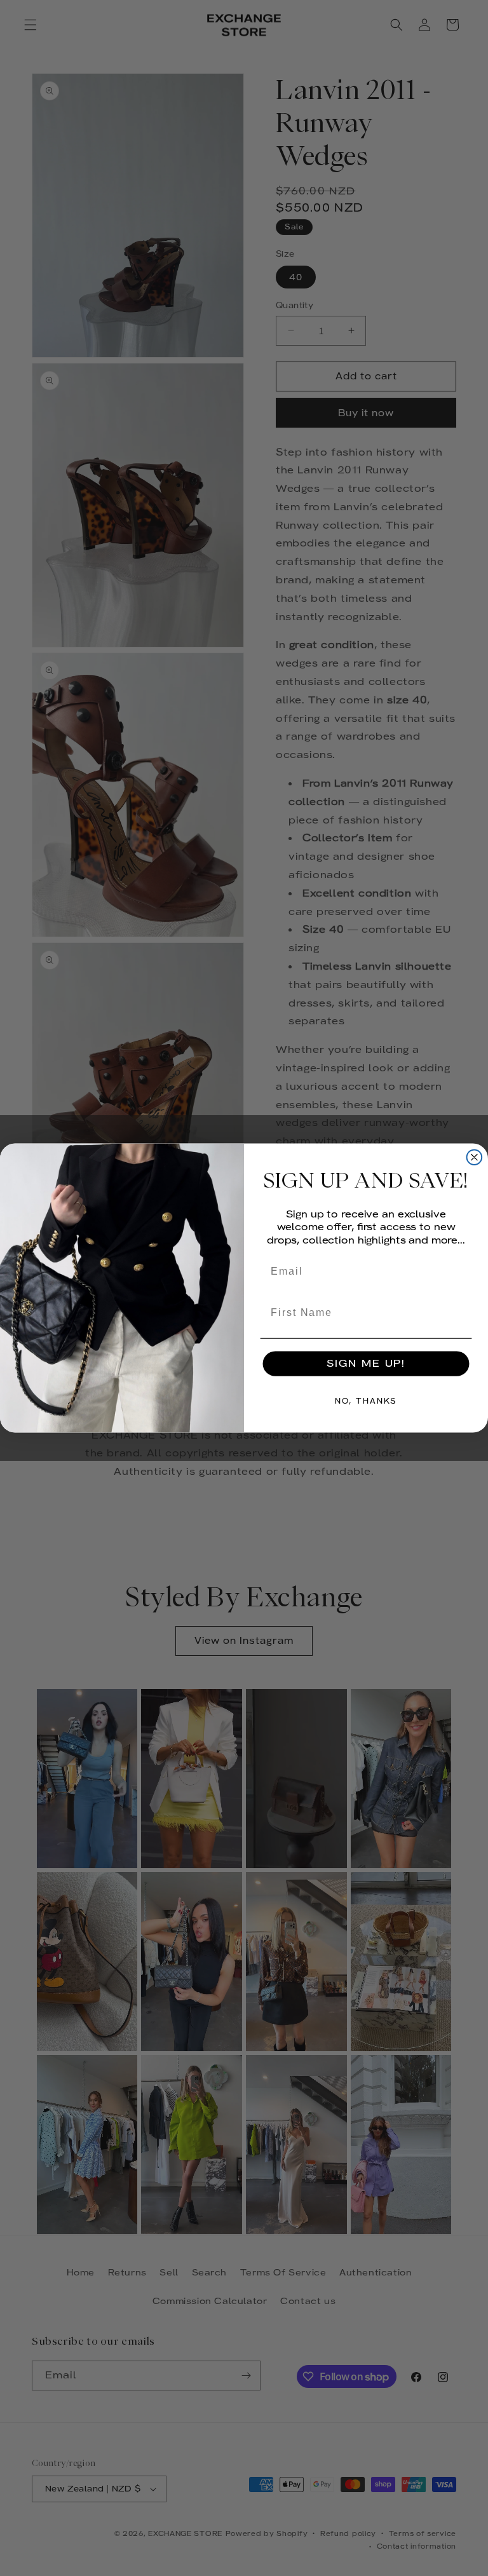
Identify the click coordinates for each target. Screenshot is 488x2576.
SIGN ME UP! (366, 1363)
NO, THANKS (366, 1401)
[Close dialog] (475, 1158)
